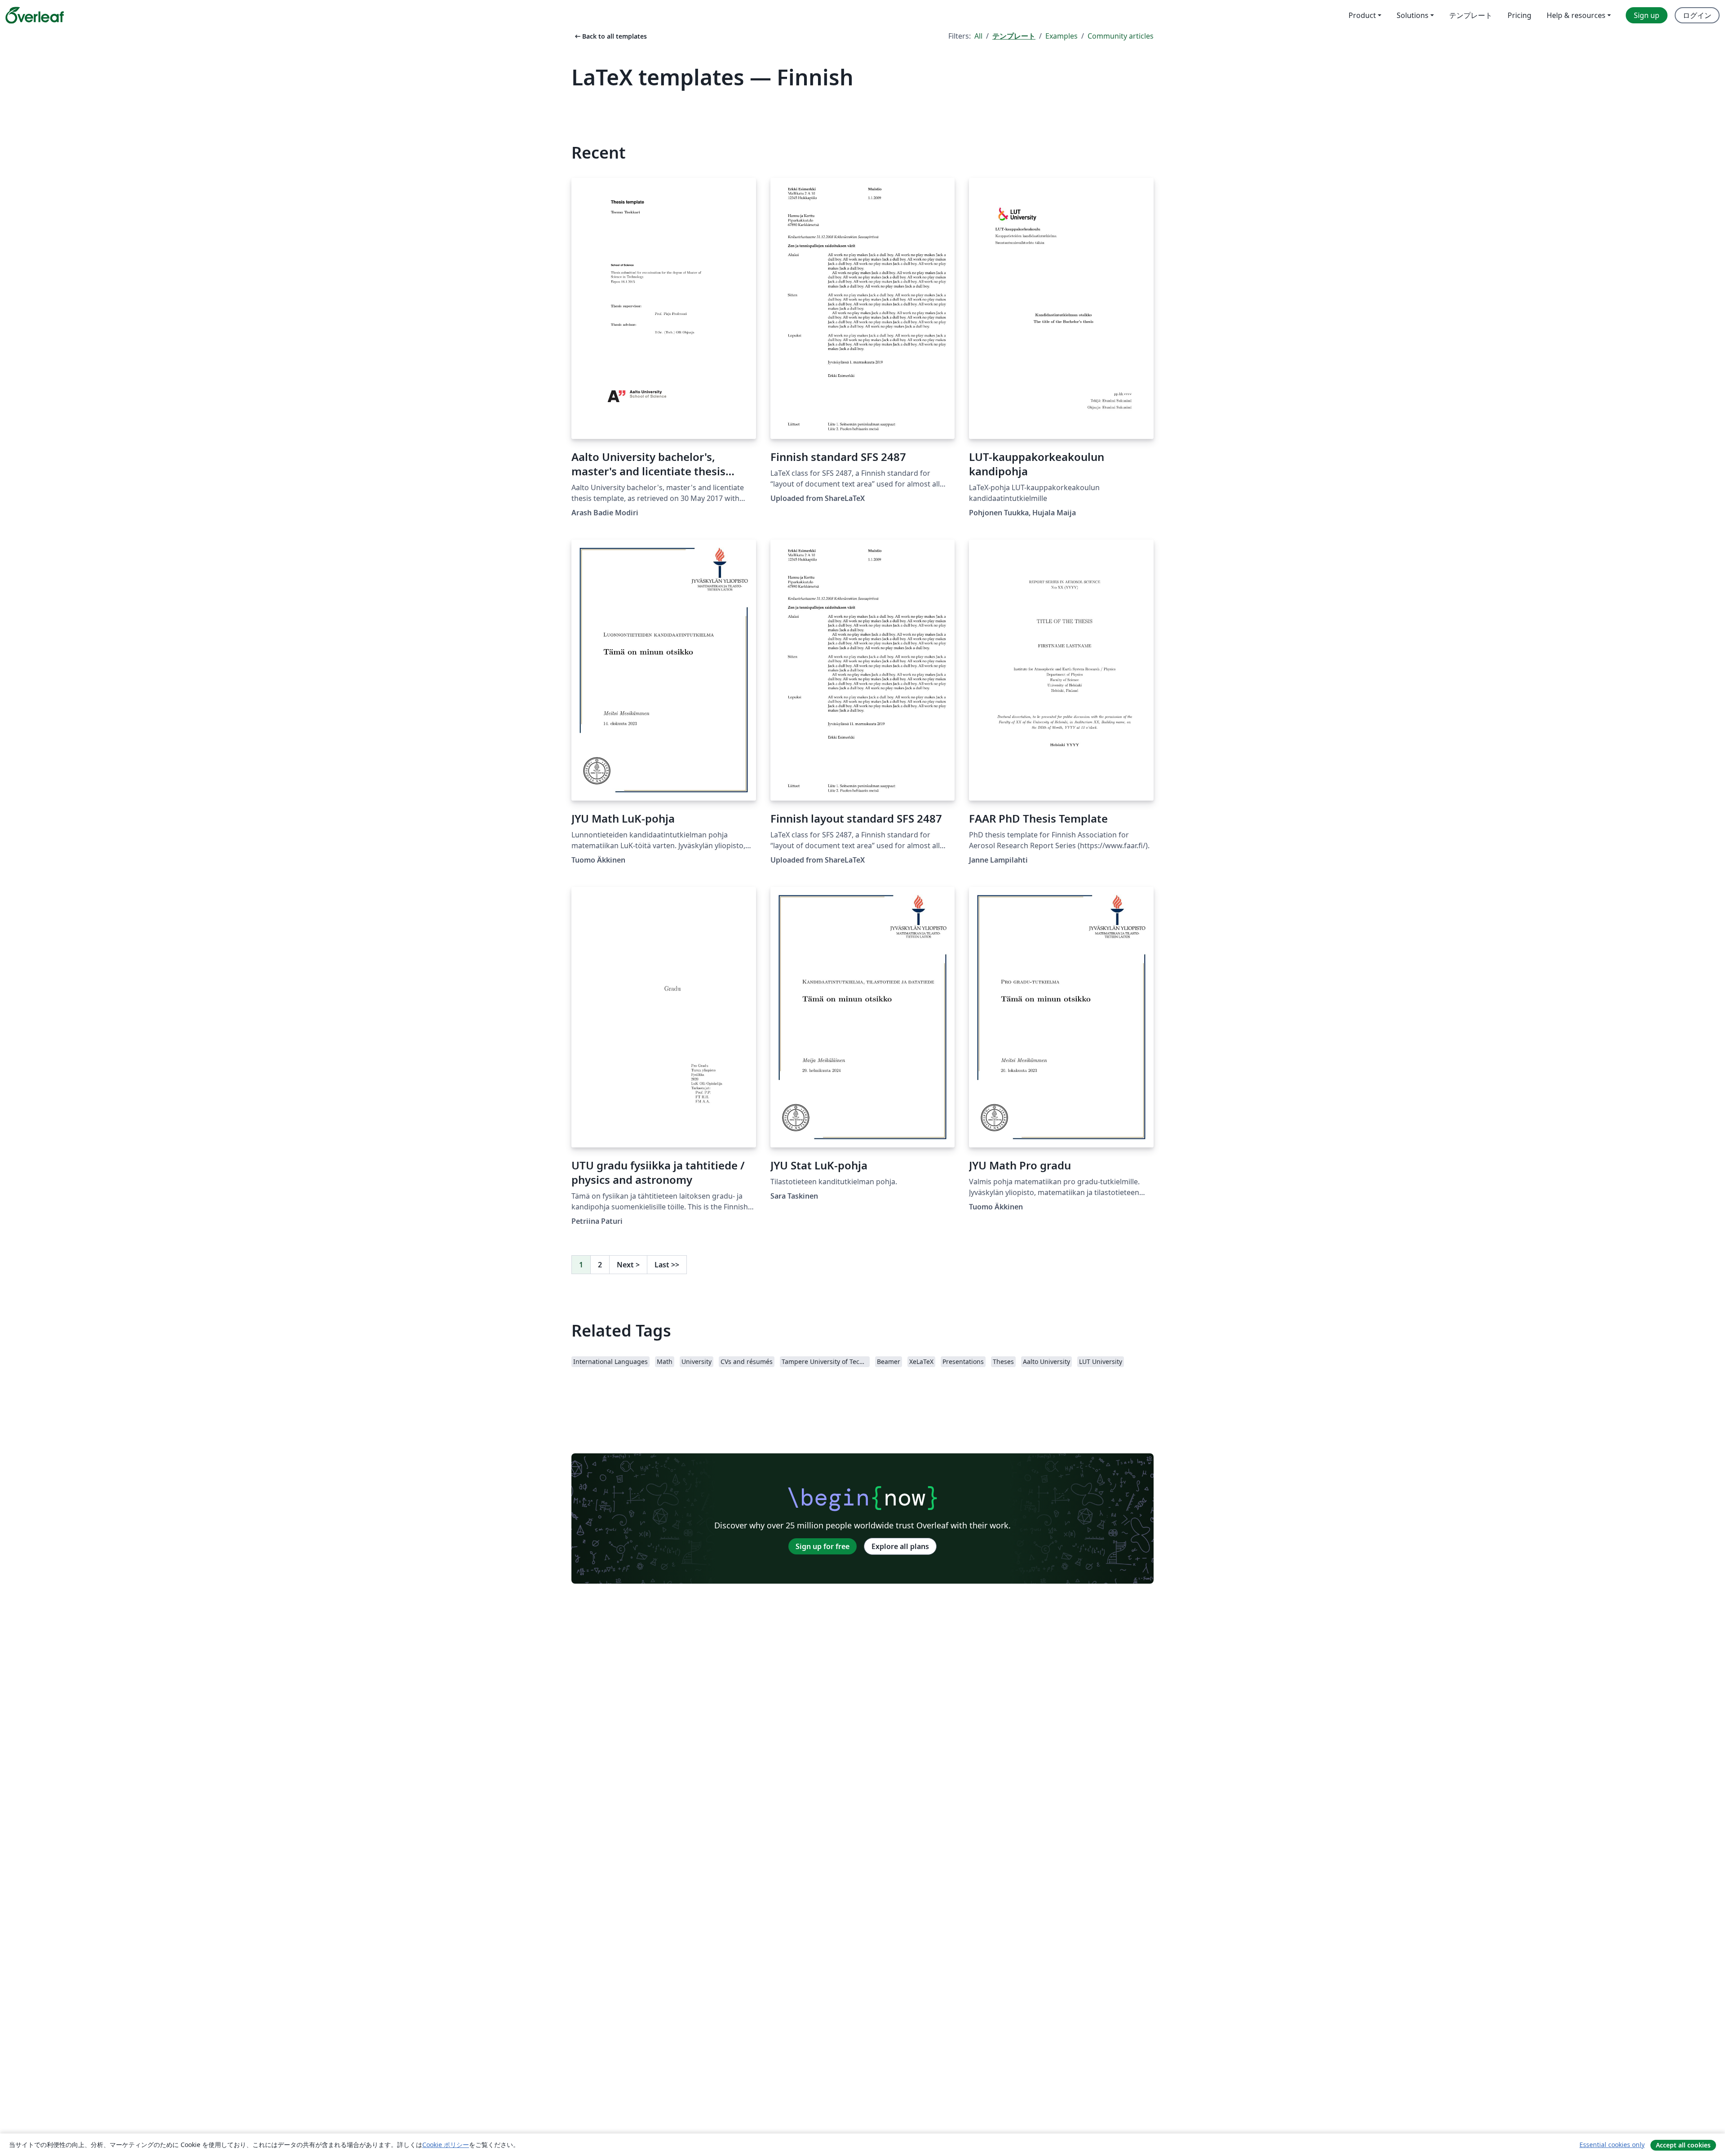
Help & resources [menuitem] (1576, 15)
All (978, 36)
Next (628, 1265)
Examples (1062, 36)
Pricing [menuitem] (1519, 15)
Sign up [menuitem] (1647, 15)
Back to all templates (610, 36)
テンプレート (1014, 36)
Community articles (1121, 36)
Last (667, 1265)
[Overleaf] (35, 15)
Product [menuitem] (1362, 15)
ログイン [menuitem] (1697, 15)
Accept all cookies (1683, 2145)
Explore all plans (900, 1546)
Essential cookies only (1612, 2145)
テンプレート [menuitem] (1471, 15)
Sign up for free (823, 1546)
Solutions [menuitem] (1413, 15)
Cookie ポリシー (446, 2145)
